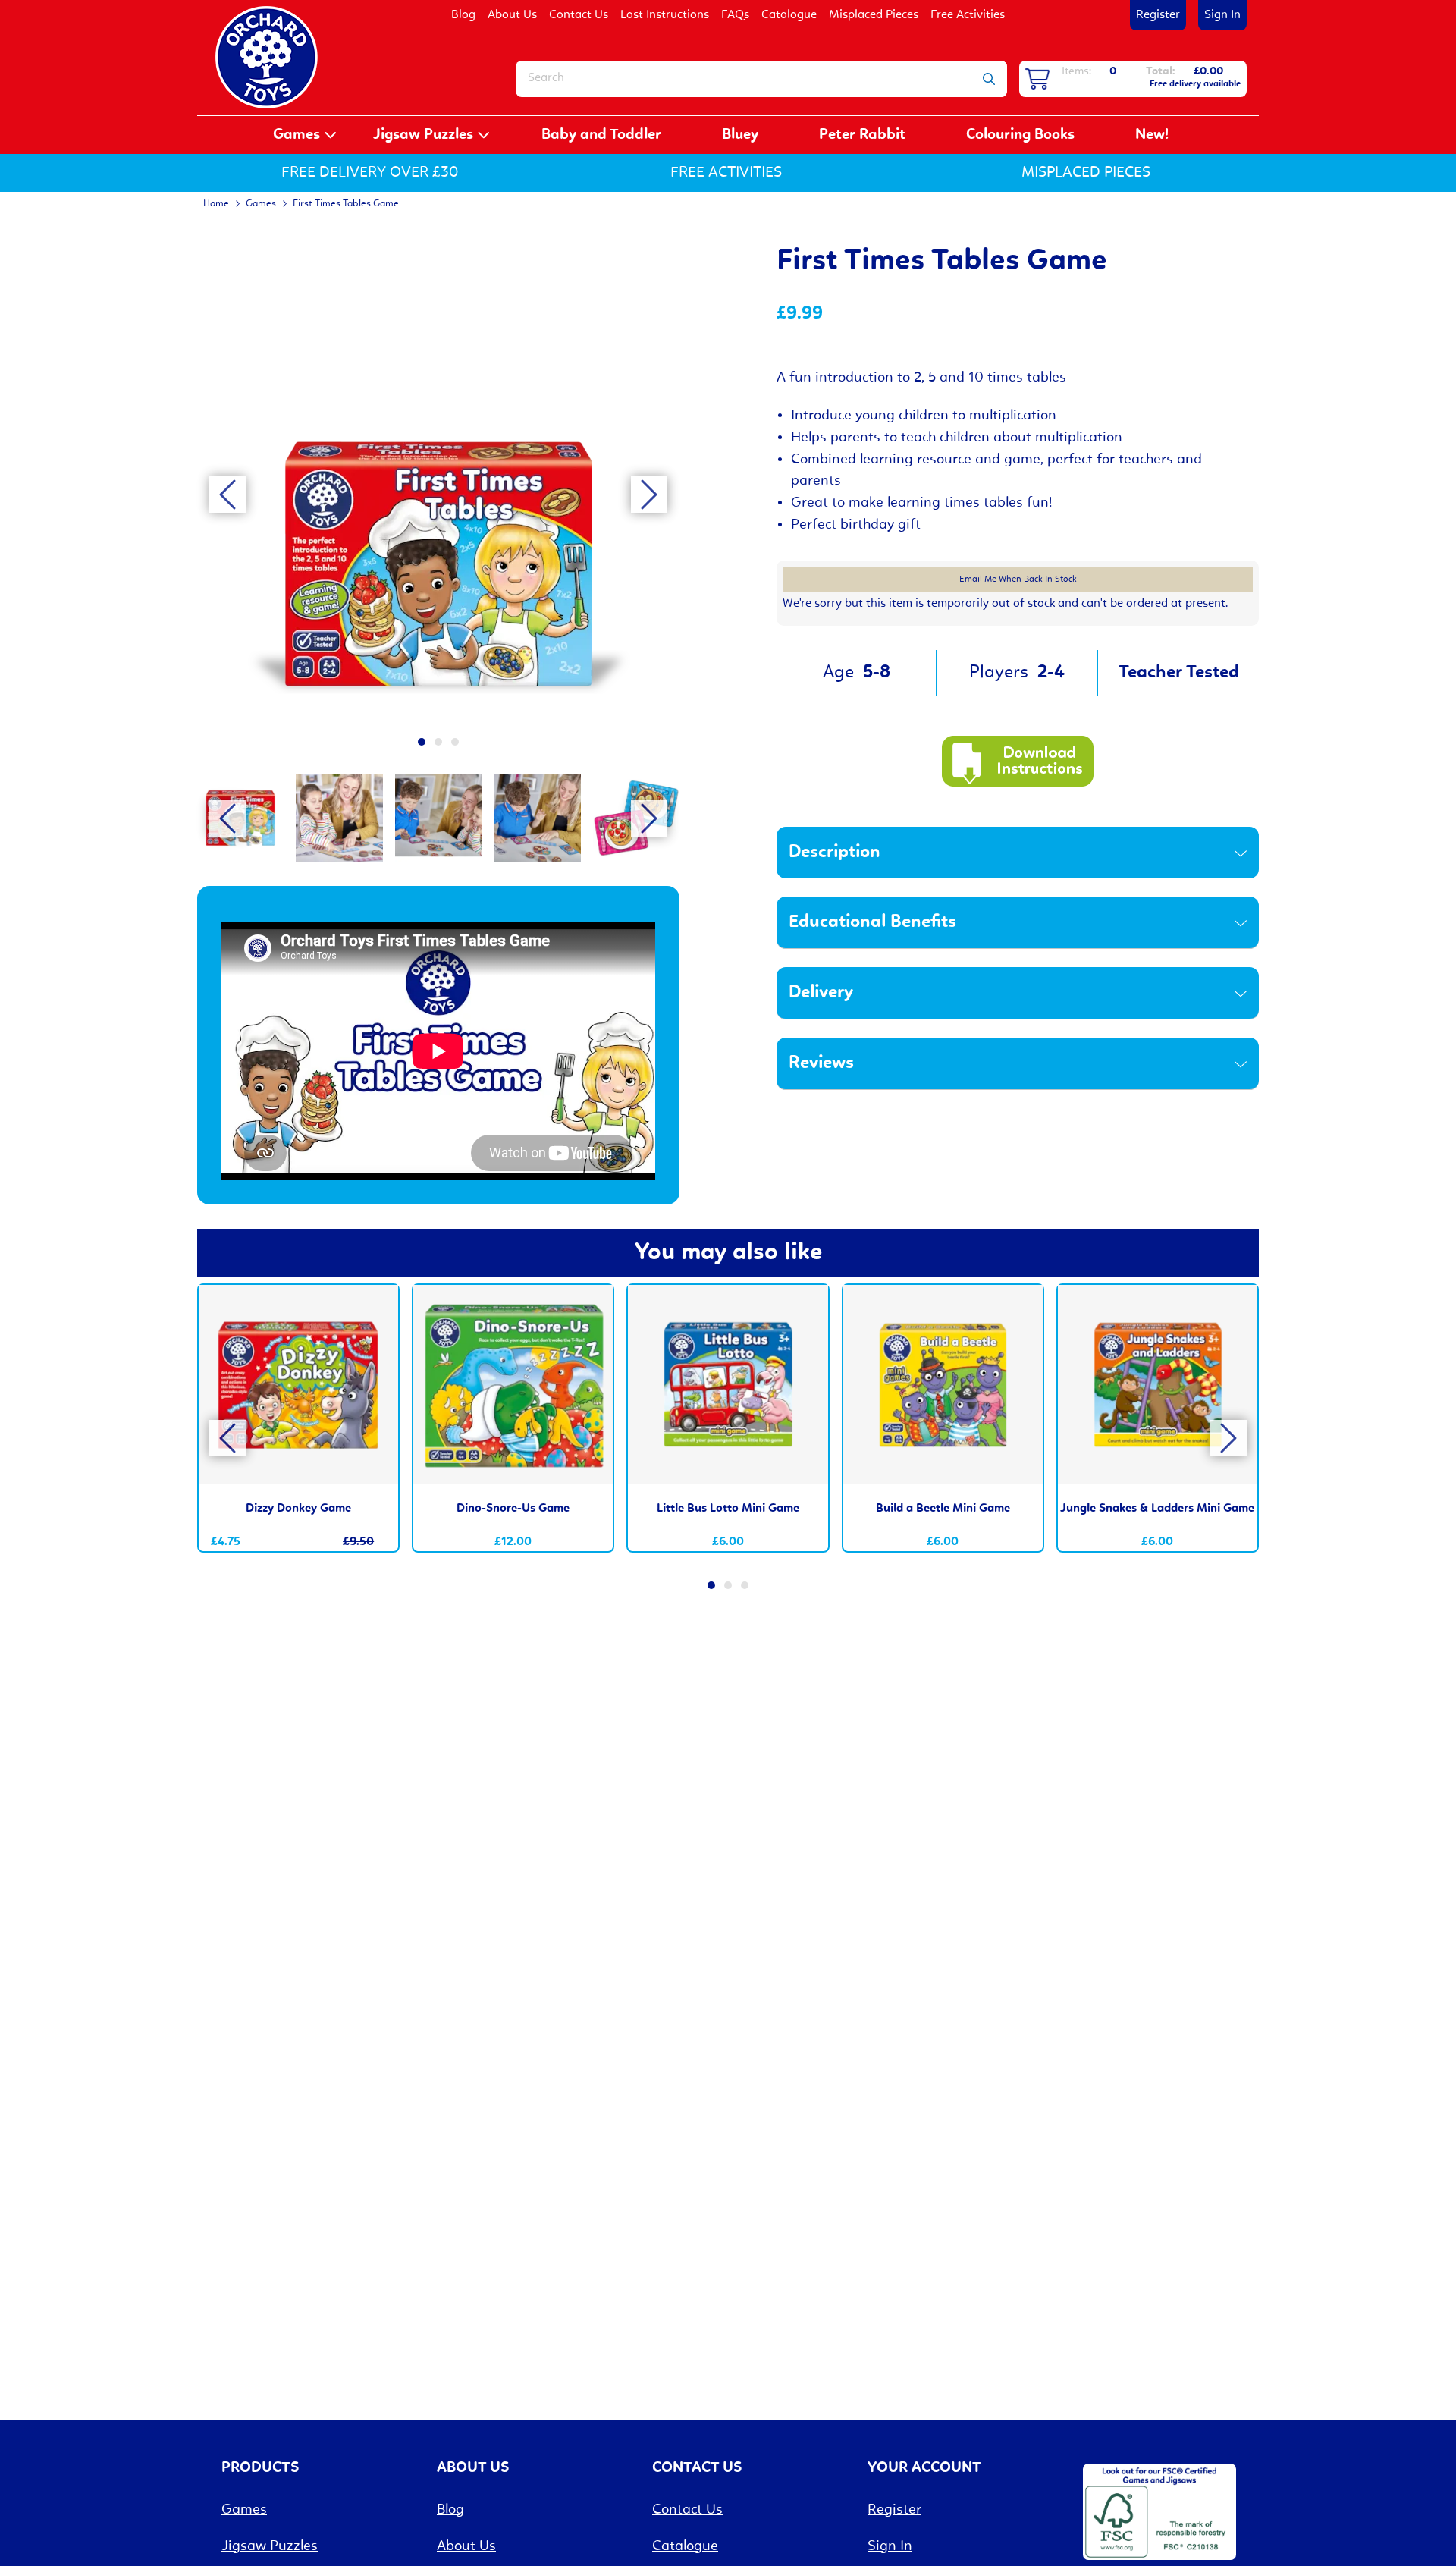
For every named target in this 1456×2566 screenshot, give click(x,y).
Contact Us (579, 15)
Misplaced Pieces (874, 15)
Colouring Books (1020, 135)
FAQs (735, 15)
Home (216, 204)
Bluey (740, 135)
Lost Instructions (665, 15)
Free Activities (968, 15)
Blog (463, 15)
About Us (512, 15)
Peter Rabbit (862, 135)
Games (297, 135)
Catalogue (789, 15)
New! (1152, 135)
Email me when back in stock (1018, 579)
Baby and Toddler (601, 135)
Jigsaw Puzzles (423, 135)
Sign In (1222, 15)
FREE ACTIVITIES (726, 173)
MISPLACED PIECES (1086, 173)
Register (1158, 15)
